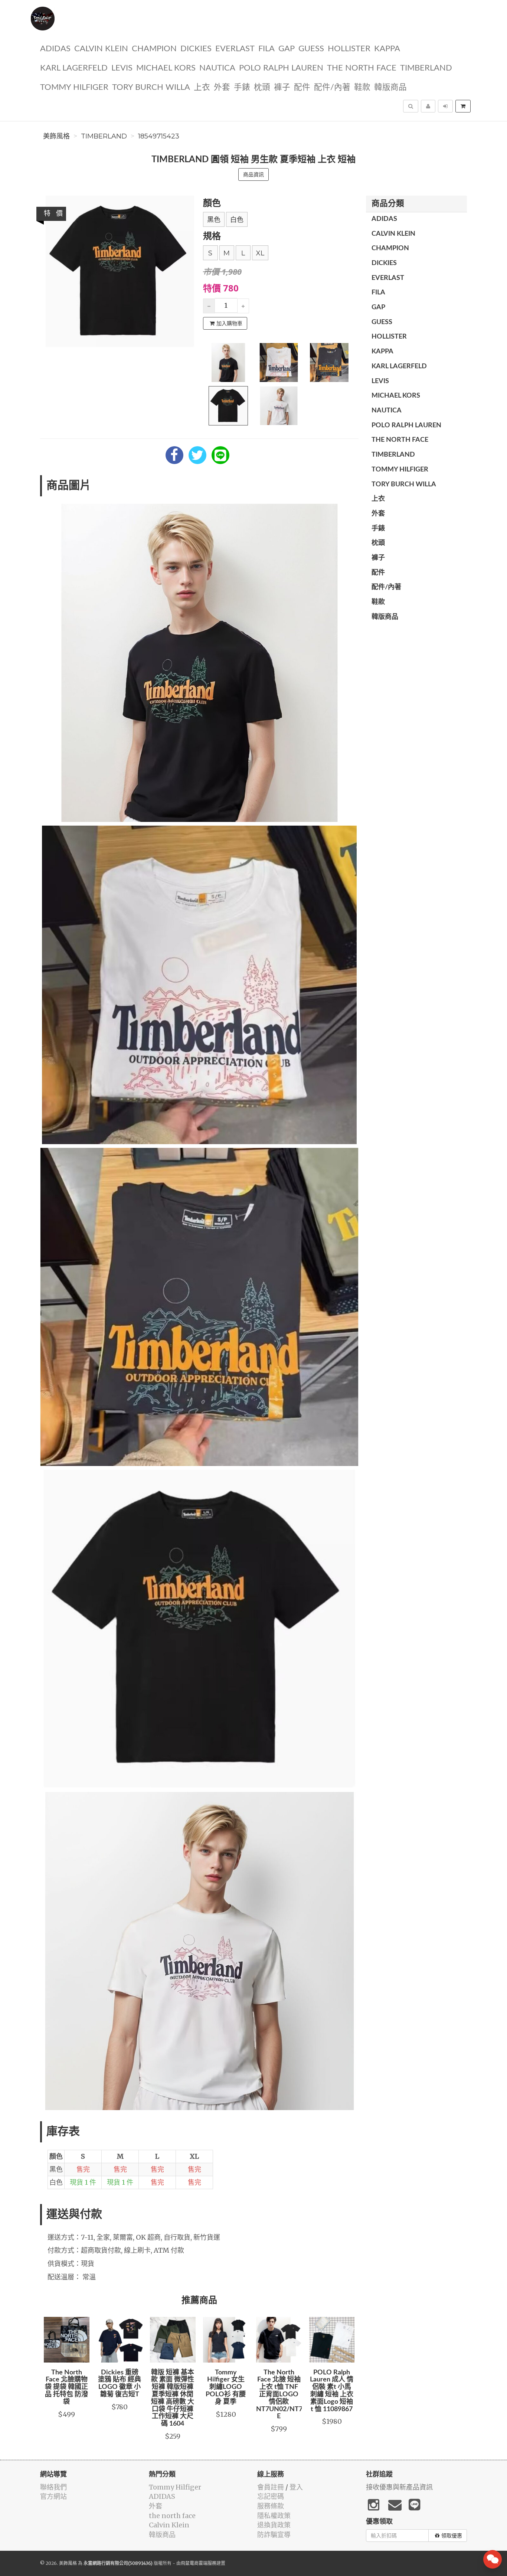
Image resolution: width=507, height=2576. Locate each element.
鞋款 (362, 87)
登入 (296, 2487)
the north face (362, 68)
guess (311, 49)
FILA (266, 49)
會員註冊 (271, 2487)
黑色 (214, 220)
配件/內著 (332, 87)
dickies (196, 49)
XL (260, 253)
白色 (237, 220)
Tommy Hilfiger (74, 87)
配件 (302, 87)
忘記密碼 (271, 2496)
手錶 (242, 87)
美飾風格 (56, 136)
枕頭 (262, 87)
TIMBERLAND (426, 68)
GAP (287, 49)
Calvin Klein (101, 49)
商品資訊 (253, 174)
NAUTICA (217, 68)
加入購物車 (229, 323)
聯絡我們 (53, 2487)
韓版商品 (390, 87)
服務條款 (271, 2506)
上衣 (202, 87)
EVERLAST (235, 49)
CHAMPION (154, 49)
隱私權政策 (274, 2516)
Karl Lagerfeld (74, 68)
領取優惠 (452, 2536)
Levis (122, 68)
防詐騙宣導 (274, 2535)
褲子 (282, 87)
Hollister (349, 49)
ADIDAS (55, 49)
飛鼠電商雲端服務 (199, 2563)
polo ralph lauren (281, 68)
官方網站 (53, 2496)
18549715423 (159, 136)
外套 (222, 87)
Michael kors (166, 68)
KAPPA (387, 49)
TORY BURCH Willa (151, 87)
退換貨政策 (274, 2525)
